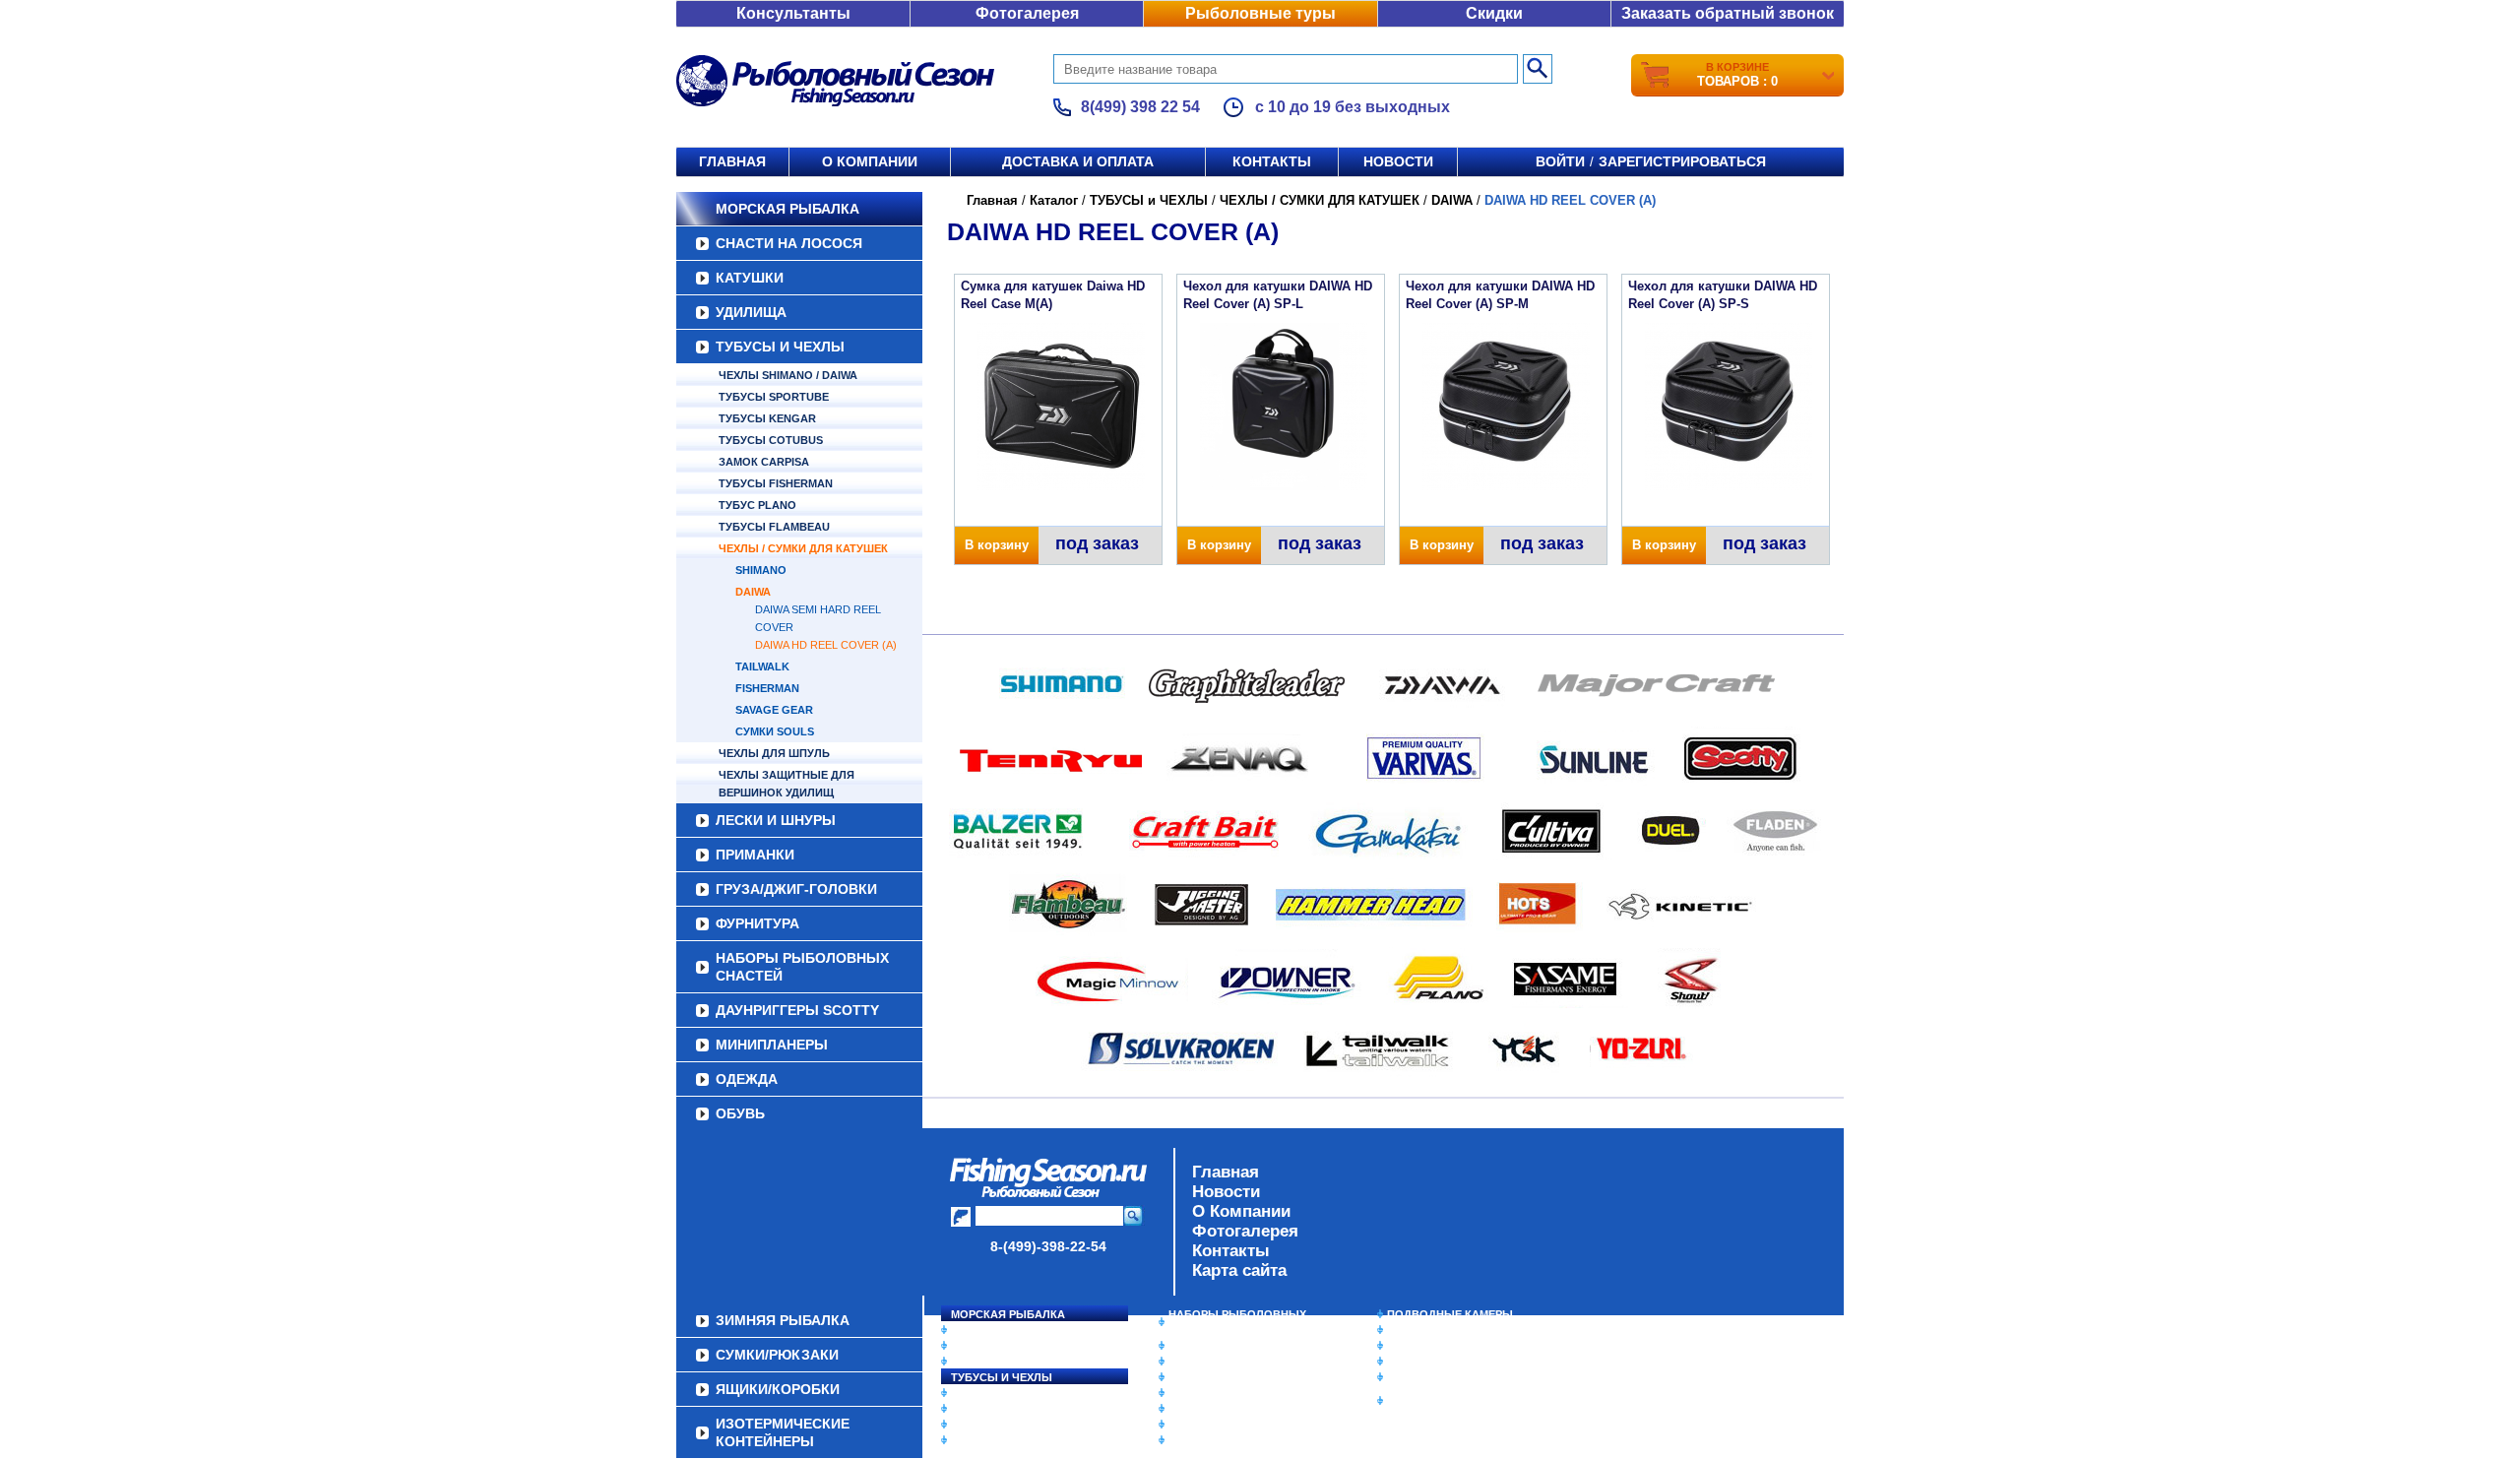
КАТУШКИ (750, 278)
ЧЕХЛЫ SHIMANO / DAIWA (788, 375)
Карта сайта (1239, 1270)
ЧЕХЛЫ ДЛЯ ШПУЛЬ (774, 753)
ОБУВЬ (740, 1113)
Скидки (1494, 13)
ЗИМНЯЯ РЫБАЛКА (1440, 1346)
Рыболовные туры (1260, 13)
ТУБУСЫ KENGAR (767, 418)
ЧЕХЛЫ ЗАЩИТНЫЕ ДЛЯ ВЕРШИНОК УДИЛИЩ (787, 784)
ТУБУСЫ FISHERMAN (776, 483)
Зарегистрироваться (1682, 161)
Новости (1398, 161)
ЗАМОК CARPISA (764, 462)
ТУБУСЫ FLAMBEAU (774, 527)
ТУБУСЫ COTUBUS (771, 440)
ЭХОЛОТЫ (1416, 1330)
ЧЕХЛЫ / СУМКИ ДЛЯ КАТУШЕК (803, 548)
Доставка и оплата (1078, 161)
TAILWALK (762, 666)
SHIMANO (761, 570)
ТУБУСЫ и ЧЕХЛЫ (780, 347)
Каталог (1054, 200)
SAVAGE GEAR (774, 710)
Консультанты (793, 13)
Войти (1560, 161)
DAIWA (753, 592)
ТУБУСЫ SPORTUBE (774, 397)
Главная (732, 161)
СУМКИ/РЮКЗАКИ (1435, 1362)
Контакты (1272, 161)
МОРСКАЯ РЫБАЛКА (787, 209)
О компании (870, 161)
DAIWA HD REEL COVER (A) (826, 645)
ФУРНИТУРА (757, 923)
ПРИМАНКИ (755, 855)
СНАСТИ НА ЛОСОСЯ (789, 243)
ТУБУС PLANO (757, 505)
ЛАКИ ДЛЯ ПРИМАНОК (1230, 1440)
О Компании (1241, 1211)
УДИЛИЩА (751, 312)
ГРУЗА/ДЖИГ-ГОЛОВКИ (796, 889)
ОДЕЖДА (747, 1079)
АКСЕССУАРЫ (1207, 1425)
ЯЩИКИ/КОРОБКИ (1436, 1377)
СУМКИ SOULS (775, 731)
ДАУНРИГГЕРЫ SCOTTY (797, 1010)
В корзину (997, 545)
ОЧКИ (1184, 1409)
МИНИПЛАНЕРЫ (772, 1045)
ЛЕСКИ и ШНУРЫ (776, 820)
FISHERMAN (767, 688)
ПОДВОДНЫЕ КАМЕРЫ (1450, 1314)
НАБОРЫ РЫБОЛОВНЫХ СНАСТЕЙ (802, 967)
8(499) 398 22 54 (1140, 107)
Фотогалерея (1027, 13)
